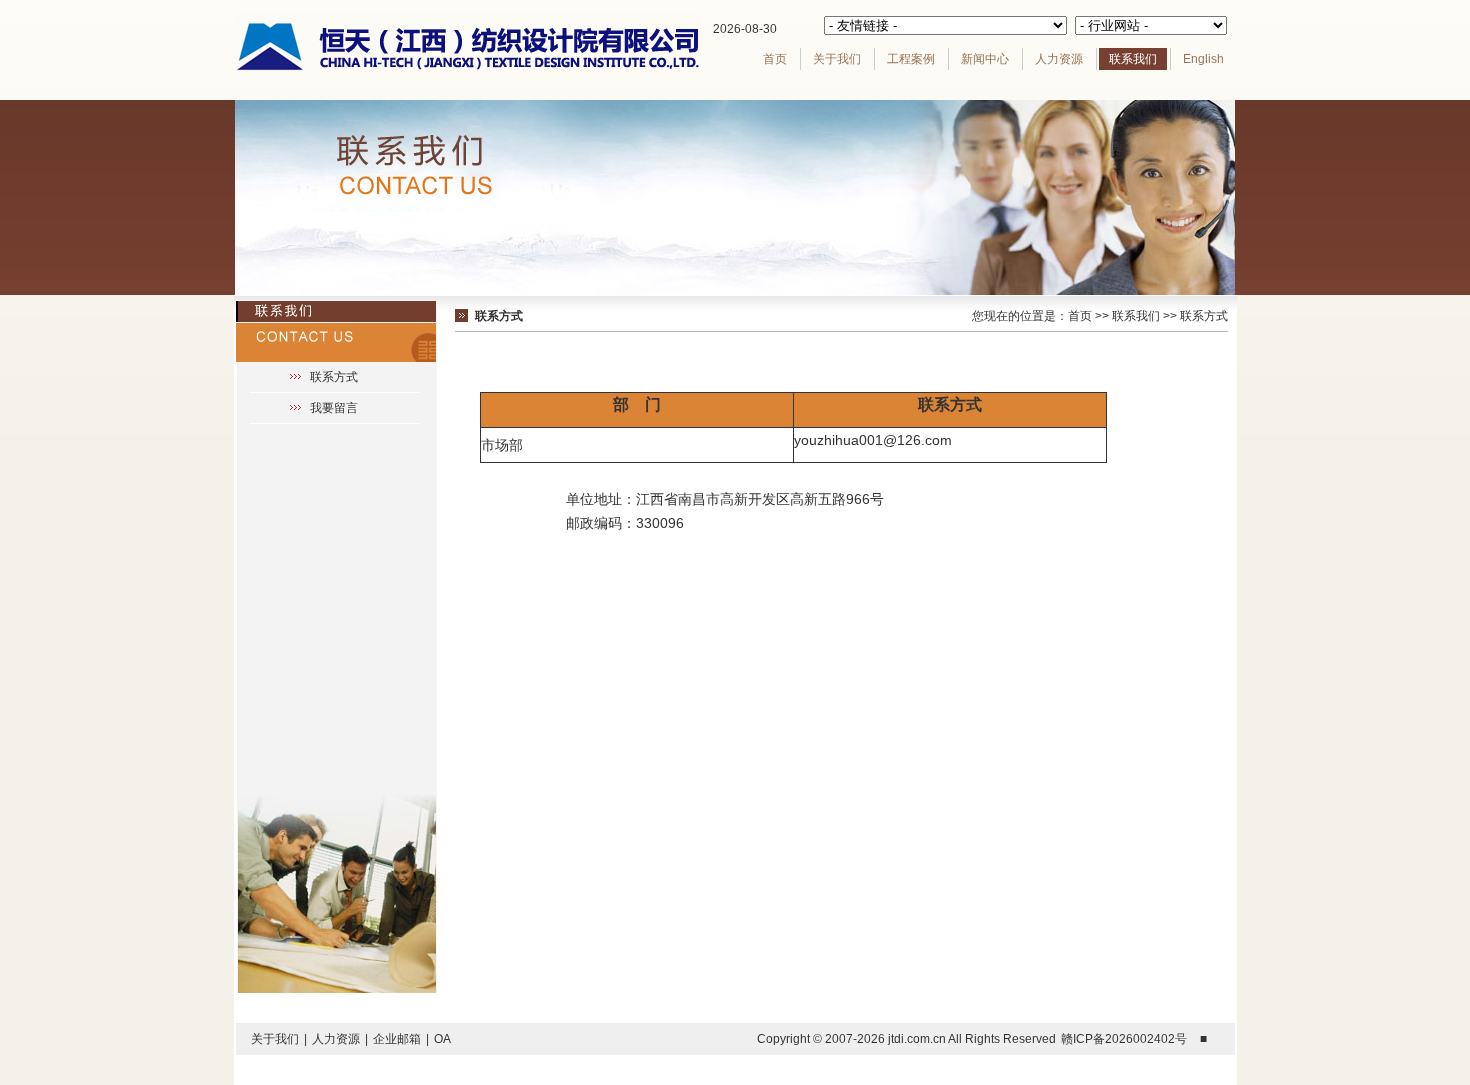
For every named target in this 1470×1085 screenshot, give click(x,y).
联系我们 (1133, 59)
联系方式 (334, 377)
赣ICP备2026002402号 (1124, 1039)
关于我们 (837, 59)
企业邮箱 (397, 1039)
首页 (775, 59)
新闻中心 (985, 59)
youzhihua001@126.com (873, 440)
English (1203, 59)
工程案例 (911, 59)
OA (442, 1039)
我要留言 (334, 408)
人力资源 (1059, 59)
